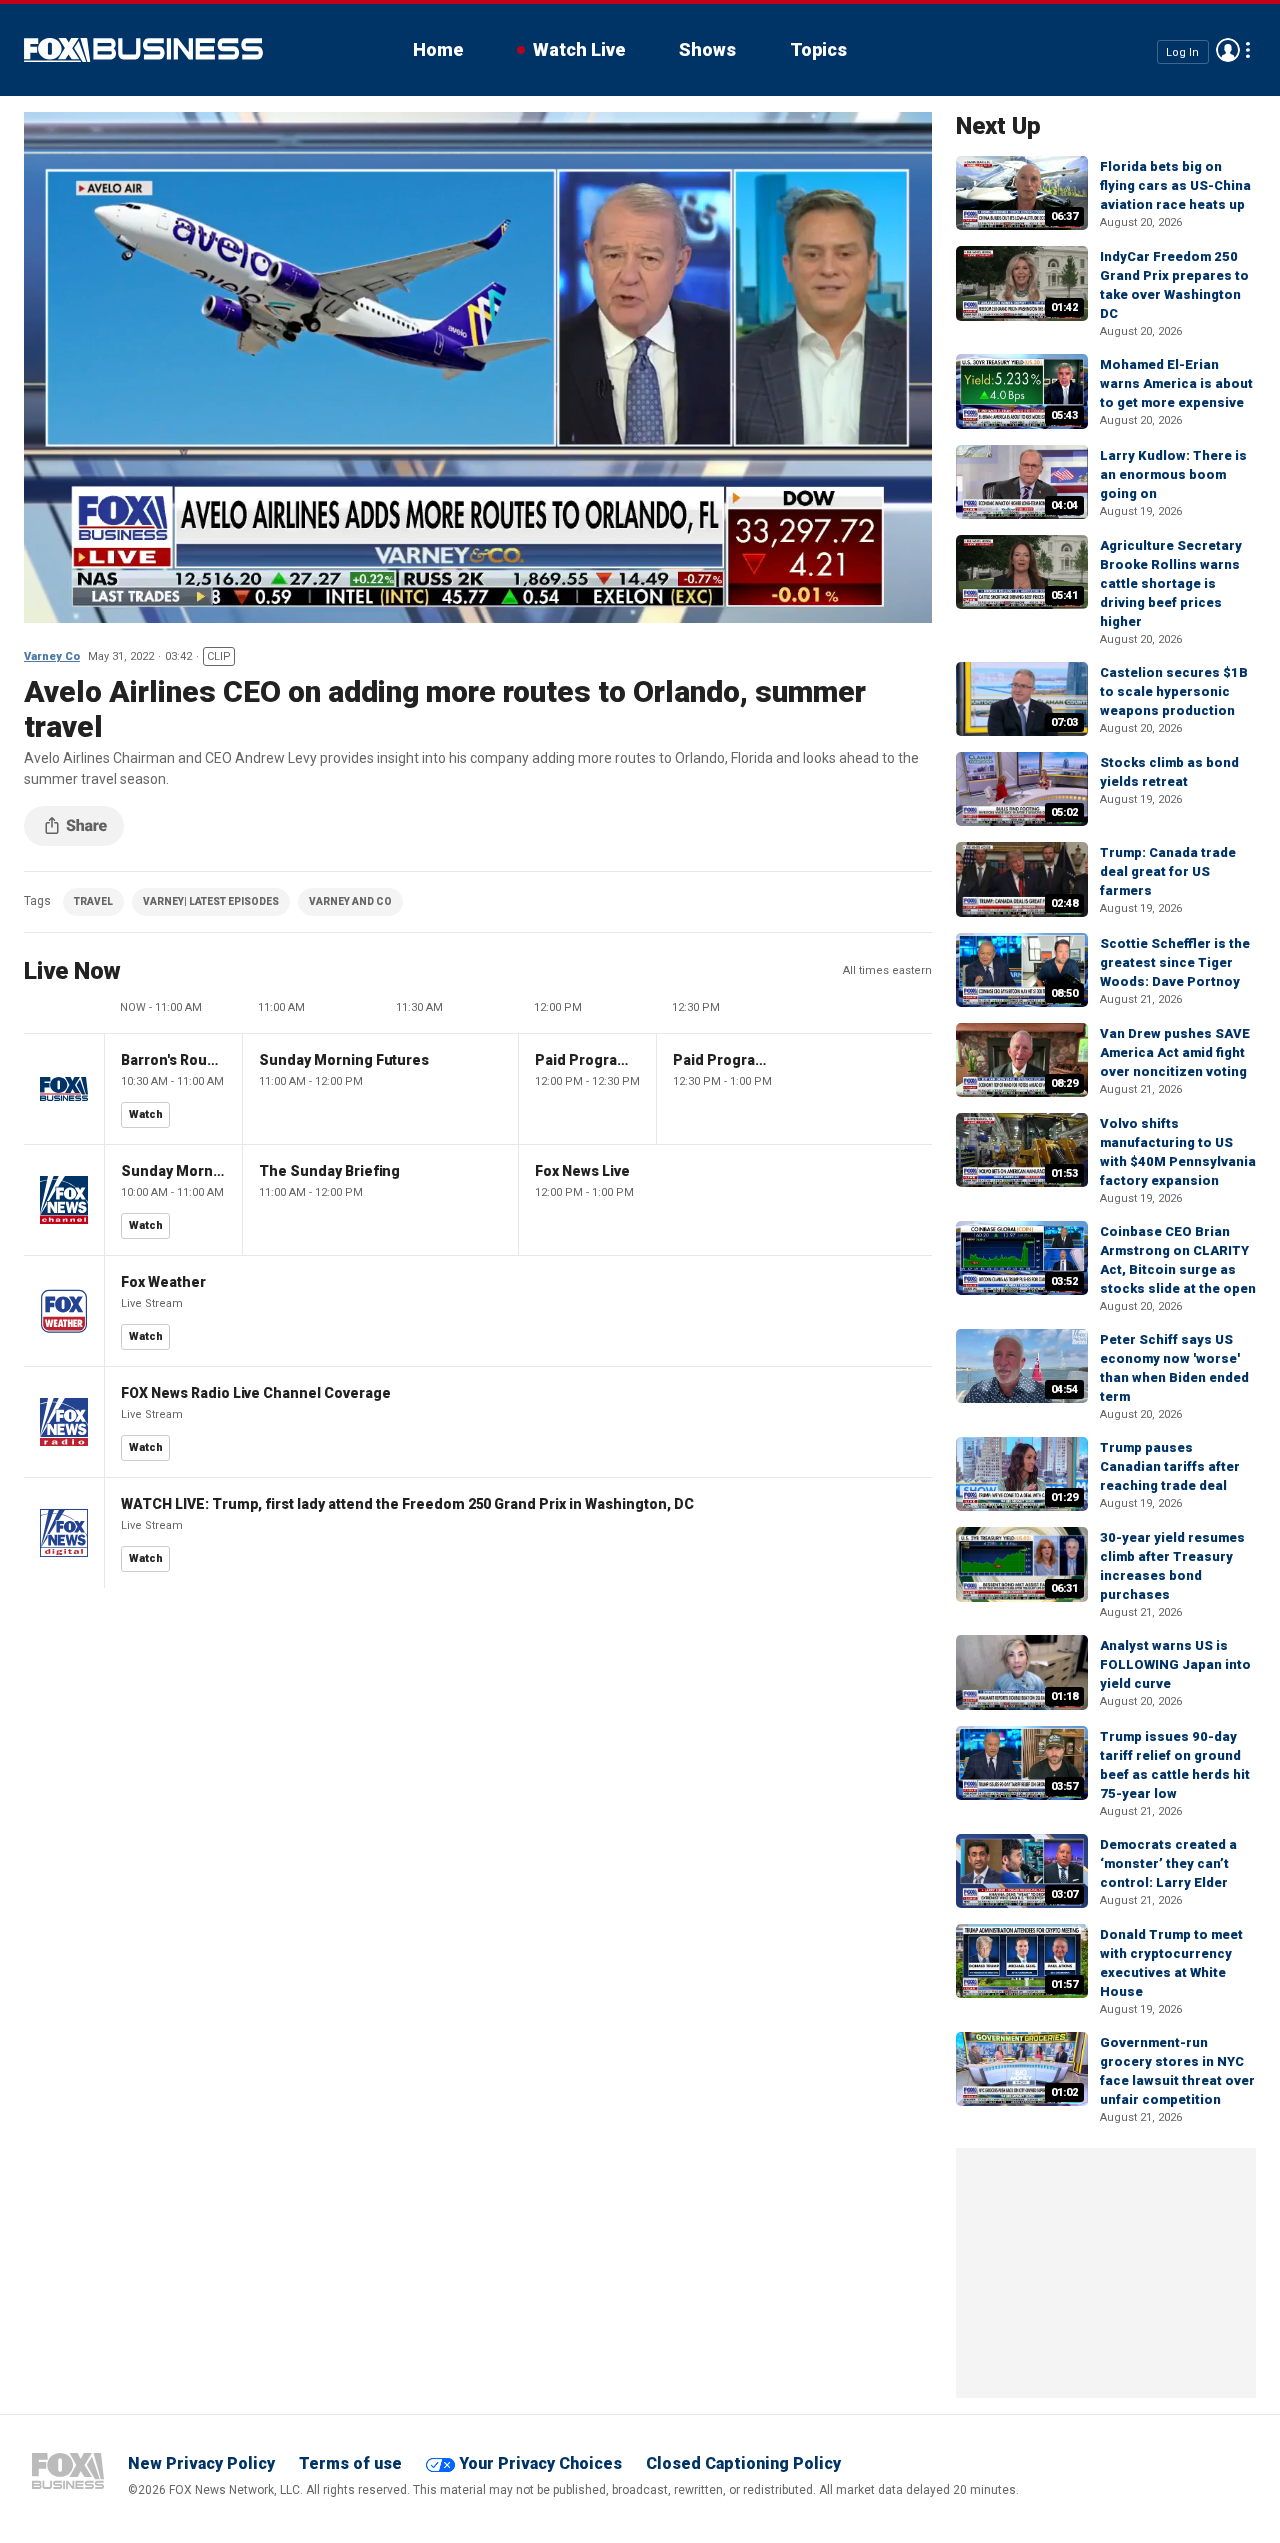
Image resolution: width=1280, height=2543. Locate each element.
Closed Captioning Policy (743, 2463)
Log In (1182, 51)
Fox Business (143, 50)
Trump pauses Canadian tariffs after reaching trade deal (1170, 1466)
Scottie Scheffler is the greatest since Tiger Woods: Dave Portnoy (1175, 962)
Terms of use (350, 2463)
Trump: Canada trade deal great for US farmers (1168, 871)
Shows (707, 49)
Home (438, 49)
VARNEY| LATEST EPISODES (211, 901)
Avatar (1228, 50)
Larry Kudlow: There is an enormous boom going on (1173, 474)
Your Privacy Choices (540, 2463)
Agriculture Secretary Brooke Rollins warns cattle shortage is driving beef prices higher (1171, 583)
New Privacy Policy (201, 2463)
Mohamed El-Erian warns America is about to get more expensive (1176, 383)
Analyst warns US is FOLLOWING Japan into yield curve (1175, 1664)
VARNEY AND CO (350, 901)
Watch (146, 1114)
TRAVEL (93, 901)
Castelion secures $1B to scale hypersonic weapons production (1174, 691)
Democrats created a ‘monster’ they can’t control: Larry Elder (1168, 1863)
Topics (818, 49)
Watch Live (579, 49)
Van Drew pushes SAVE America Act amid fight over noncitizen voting (1175, 1052)
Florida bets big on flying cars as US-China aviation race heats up (1175, 185)
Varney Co (52, 656)
